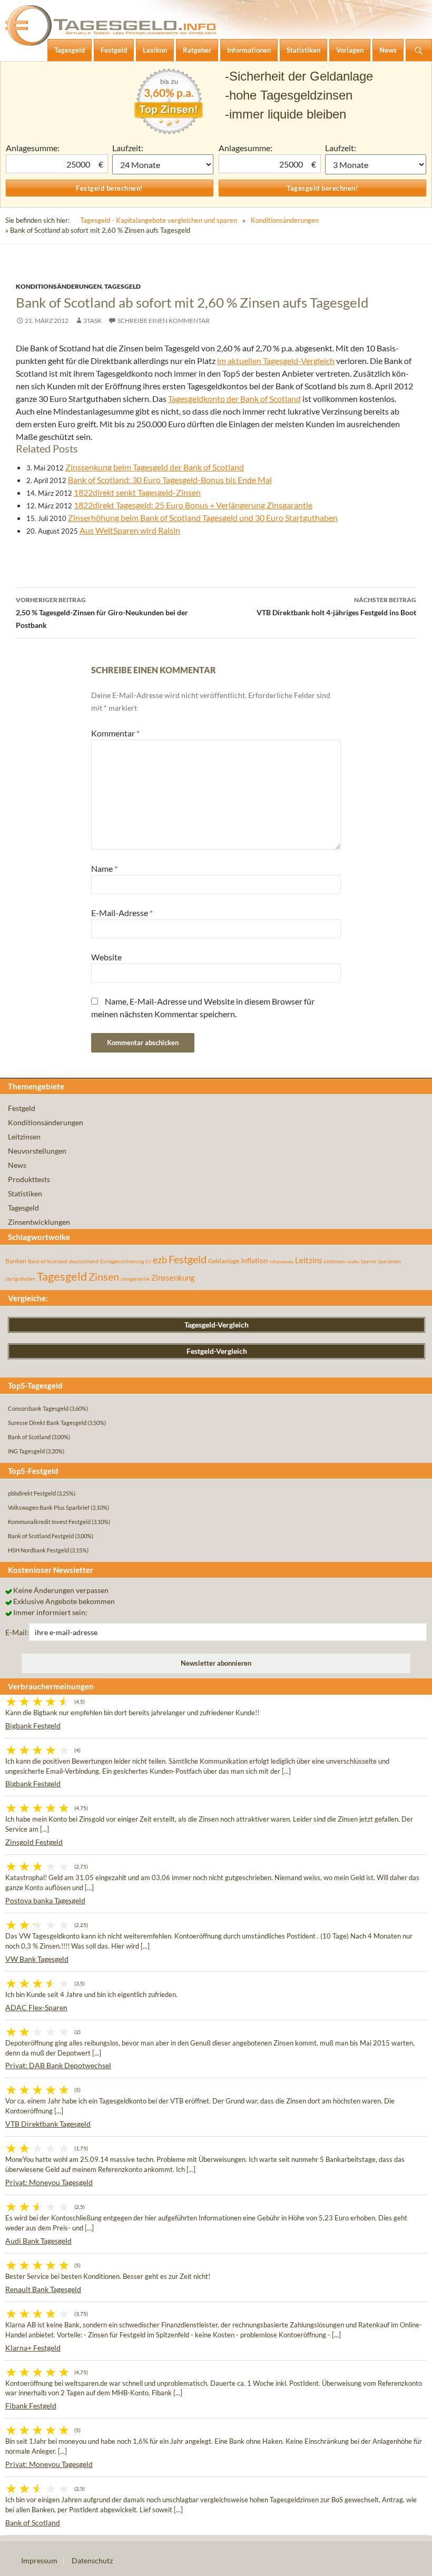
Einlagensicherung (122, 1261)
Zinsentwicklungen (39, 1222)
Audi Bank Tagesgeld (38, 2241)
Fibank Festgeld (31, 2406)
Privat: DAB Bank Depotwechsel (58, 2065)
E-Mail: (17, 1632)
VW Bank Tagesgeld (37, 1959)
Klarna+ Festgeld (33, 2348)
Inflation (254, 1260)
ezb (160, 1260)
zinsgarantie (135, 1279)
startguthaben (20, 1279)
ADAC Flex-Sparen (36, 2007)
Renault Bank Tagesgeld (43, 2289)
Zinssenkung (173, 1278)
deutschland (84, 1261)
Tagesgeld (122, 286)
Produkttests (29, 1179)
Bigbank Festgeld (33, 1725)
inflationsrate (282, 1262)
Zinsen (104, 1277)
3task (92, 321)
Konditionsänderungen (285, 220)
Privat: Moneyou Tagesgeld (49, 2182)
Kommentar (115, 733)
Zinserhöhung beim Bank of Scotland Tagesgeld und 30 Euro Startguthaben (203, 518)
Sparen (369, 1261)
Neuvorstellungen (37, 1151)
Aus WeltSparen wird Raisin (130, 530)
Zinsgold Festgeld (34, 1842)
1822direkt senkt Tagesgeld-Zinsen (137, 492)
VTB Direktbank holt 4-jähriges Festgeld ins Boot (336, 606)
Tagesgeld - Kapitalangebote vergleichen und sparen (159, 220)
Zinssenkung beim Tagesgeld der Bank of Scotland (155, 467)
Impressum (39, 2560)
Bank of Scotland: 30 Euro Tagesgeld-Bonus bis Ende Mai (170, 480)
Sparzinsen (389, 1261)
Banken (16, 1261)
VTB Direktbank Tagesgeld (48, 2124)
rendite (353, 1262)
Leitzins (309, 1260)
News (17, 1165)
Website (106, 957)
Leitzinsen (24, 1137)
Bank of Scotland (48, 1261)
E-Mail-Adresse (122, 913)
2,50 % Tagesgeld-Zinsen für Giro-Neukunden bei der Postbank (102, 613)
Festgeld (22, 1108)
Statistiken (25, 1193)
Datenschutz (92, 2560)
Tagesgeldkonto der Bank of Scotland (234, 399)
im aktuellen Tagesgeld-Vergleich (276, 361)
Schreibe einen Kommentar (164, 321)
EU (148, 1262)
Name (104, 868)
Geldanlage (224, 1261)
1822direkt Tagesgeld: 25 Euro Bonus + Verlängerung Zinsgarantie (193, 505)
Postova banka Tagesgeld (45, 1900)
